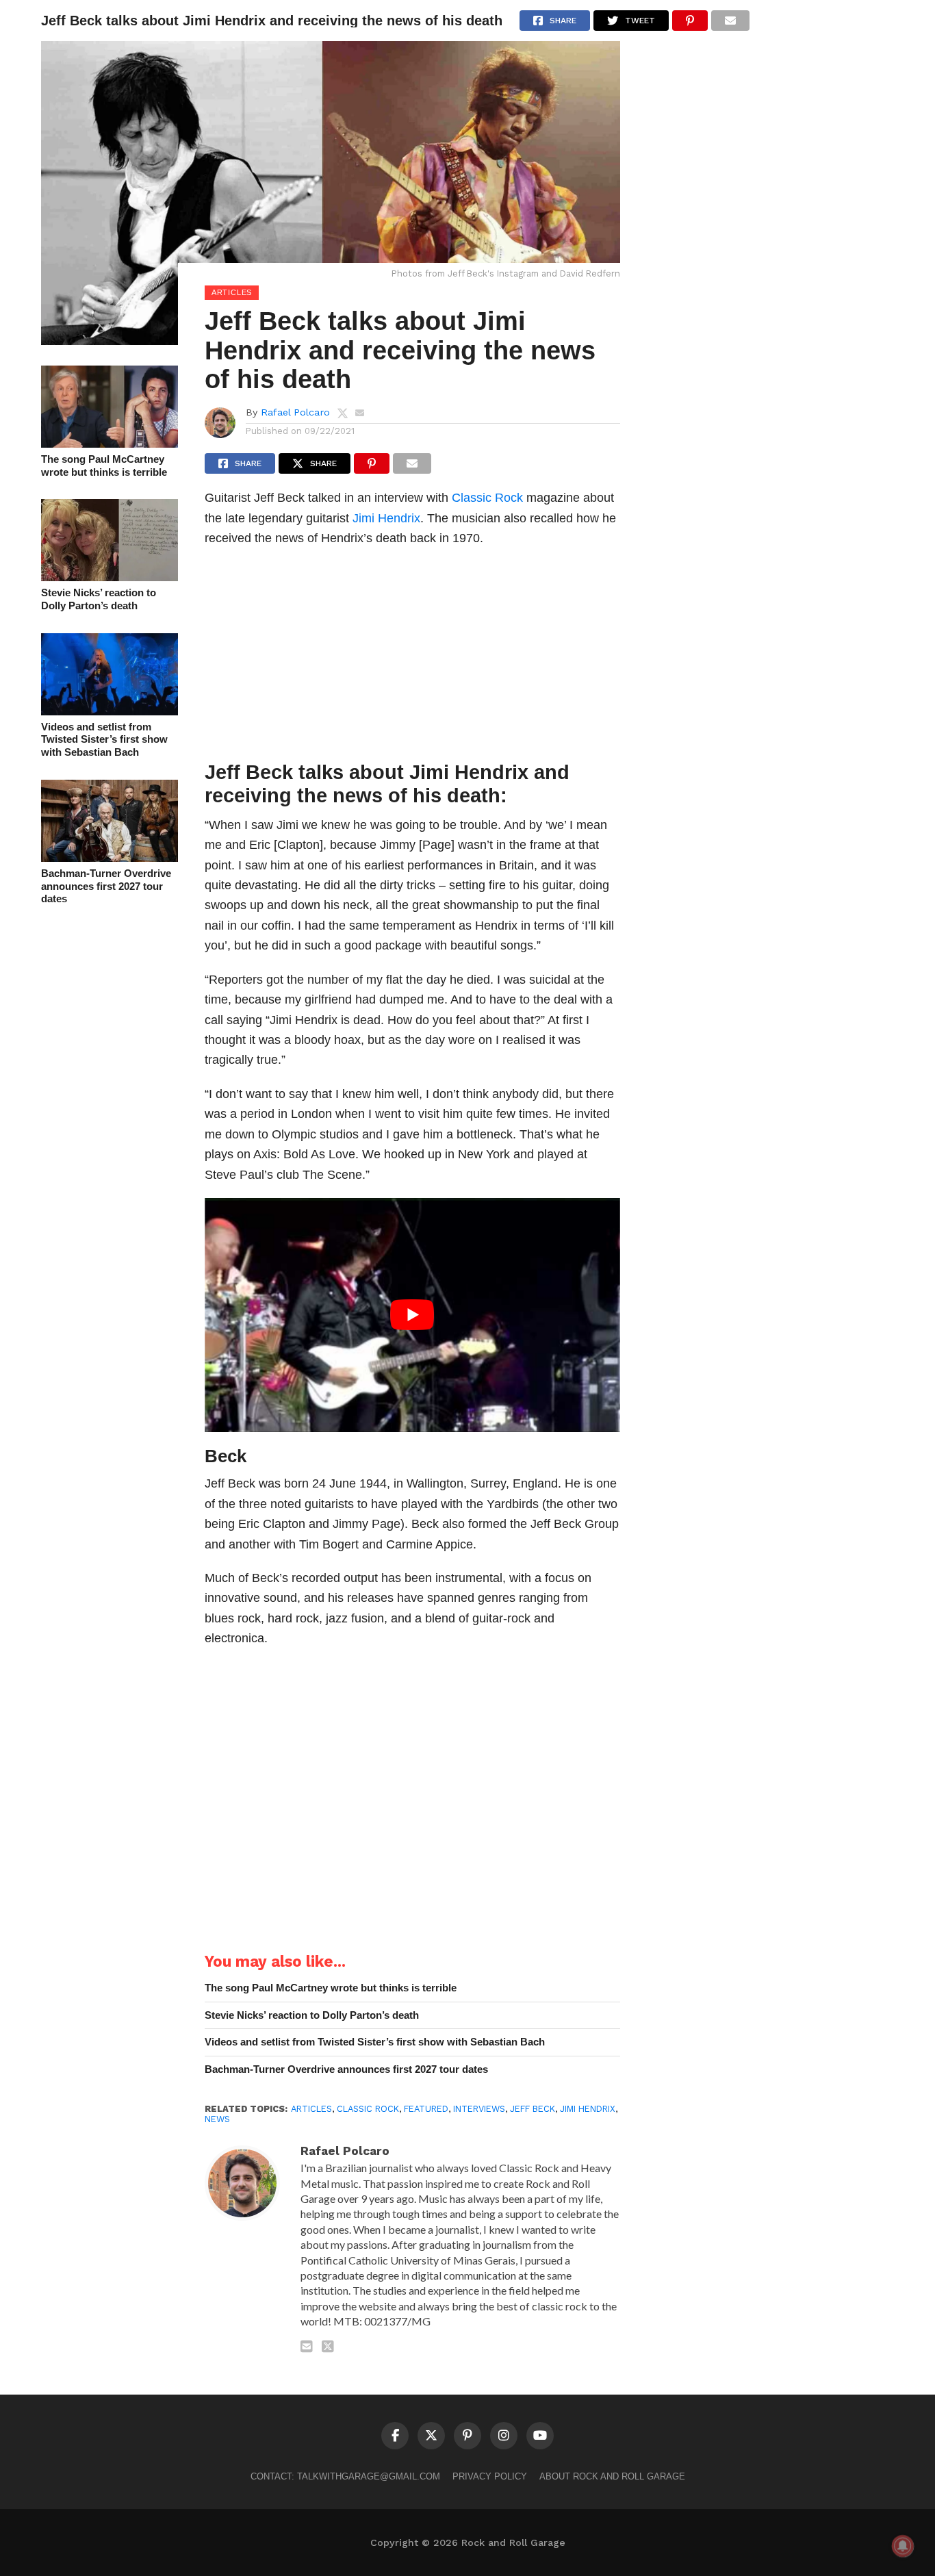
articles (311, 2109)
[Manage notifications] (903, 2546)
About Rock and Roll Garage (612, 2476)
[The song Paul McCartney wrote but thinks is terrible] (110, 443)
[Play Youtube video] (412, 1315)
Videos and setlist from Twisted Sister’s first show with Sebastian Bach (104, 739)
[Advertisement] (412, 658)
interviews (479, 2109)
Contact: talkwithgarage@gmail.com (345, 2476)
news (217, 2119)
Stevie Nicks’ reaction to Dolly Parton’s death (99, 599)
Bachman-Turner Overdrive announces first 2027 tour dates (106, 886)
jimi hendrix (588, 2109)
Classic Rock (487, 497)
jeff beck (533, 2109)
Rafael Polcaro (295, 412)
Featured (426, 2109)
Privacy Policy (490, 2476)
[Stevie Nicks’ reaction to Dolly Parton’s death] (110, 577)
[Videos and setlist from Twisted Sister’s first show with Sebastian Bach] (110, 711)
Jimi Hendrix (386, 518)
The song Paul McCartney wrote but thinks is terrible (104, 466)
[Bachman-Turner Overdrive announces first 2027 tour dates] (110, 857)
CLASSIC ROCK (368, 2109)
